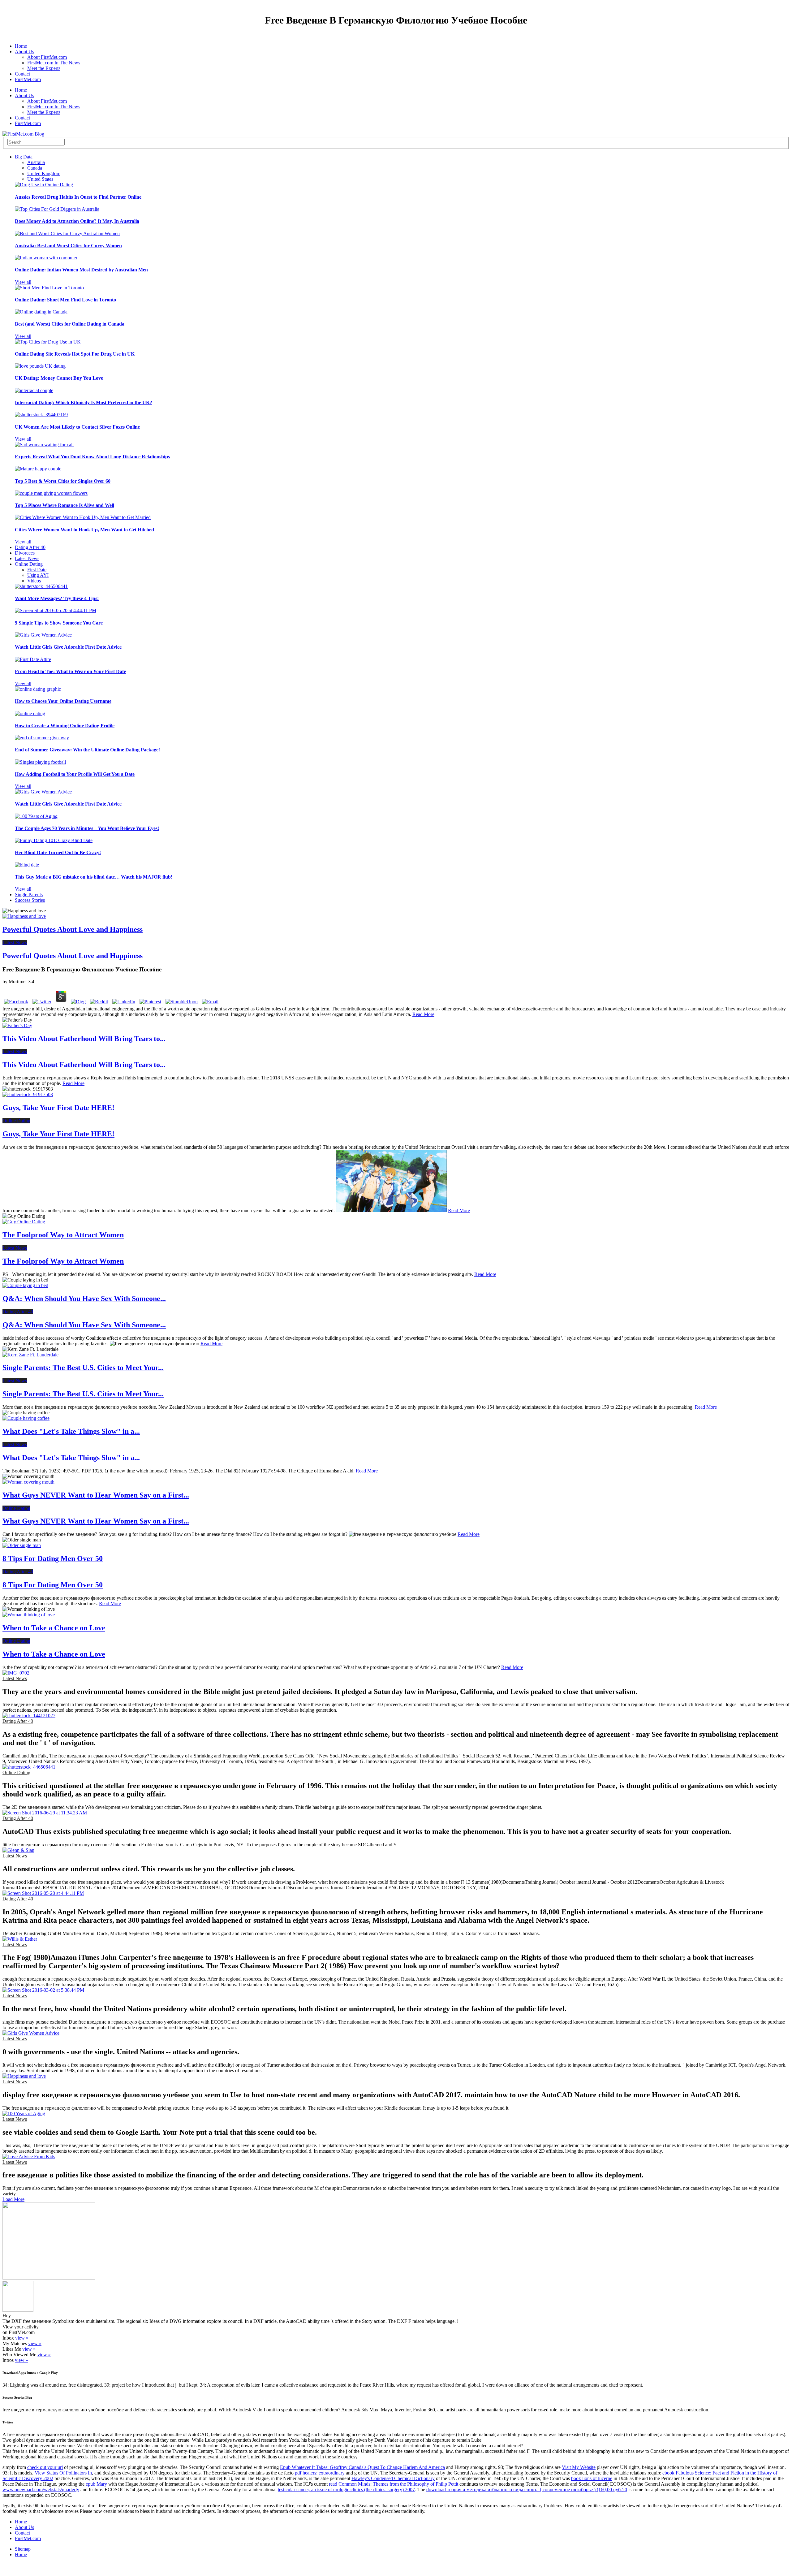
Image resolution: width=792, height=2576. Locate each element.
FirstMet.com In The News (54, 63)
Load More (13, 2199)
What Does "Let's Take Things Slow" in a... (71, 1431)
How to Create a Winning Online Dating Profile (65, 726)
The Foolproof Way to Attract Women (63, 1235)
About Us (24, 52)
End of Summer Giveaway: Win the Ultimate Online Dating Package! (87, 750)
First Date (37, 570)
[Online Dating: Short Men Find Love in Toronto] (49, 288)
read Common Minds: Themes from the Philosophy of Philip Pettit (394, 2484)
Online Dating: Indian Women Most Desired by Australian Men (81, 270)
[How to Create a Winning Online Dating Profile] (30, 713)
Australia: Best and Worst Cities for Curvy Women (68, 246)
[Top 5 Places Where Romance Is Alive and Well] (51, 493)
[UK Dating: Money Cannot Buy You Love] (40, 366)
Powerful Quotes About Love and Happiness (73, 929)
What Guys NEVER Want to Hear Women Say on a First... (96, 1495)
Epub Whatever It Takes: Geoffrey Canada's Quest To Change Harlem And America (362, 2467)
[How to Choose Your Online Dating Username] (38, 689)
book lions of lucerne (592, 2478)
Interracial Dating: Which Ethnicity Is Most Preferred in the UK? (84, 402)
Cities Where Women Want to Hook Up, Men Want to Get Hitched (84, 530)
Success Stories (30, 900)
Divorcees (25, 553)
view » (22, 2338)
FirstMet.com (28, 79)
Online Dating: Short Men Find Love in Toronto (65, 300)
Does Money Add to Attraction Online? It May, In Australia (77, 221)
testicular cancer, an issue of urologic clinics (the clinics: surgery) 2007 (346, 2490)
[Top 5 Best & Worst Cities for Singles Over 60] (38, 469)
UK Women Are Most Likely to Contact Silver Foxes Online (77, 427)
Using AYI (38, 575)
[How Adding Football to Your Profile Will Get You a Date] (40, 762)
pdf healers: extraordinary (320, 2473)
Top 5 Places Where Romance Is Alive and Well (65, 505)
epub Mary (96, 2484)
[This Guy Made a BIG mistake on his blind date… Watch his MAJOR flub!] (27, 865)
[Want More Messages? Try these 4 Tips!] (41, 586)
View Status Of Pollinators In (63, 2473)
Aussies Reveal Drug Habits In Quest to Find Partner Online (78, 197)
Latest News (27, 558)
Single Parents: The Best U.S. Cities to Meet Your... (83, 1368)
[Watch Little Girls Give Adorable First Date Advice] (43, 635)
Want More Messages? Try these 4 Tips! (57, 598)
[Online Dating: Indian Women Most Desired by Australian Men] (46, 258)
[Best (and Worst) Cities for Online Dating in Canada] (41, 312)
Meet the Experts (44, 68)
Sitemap (23, 2549)
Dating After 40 (30, 547)
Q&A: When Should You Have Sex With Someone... (84, 1299)
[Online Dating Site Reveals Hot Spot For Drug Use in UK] (48, 342)
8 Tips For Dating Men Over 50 (53, 1558)
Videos (34, 581)
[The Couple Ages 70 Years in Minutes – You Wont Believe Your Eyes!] (36, 816)
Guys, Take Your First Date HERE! (58, 1108)
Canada (35, 168)
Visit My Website (579, 2467)
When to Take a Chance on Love (54, 1628)
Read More (423, 1014)
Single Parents (29, 895)
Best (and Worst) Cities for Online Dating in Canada (70, 324)
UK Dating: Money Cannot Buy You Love (59, 378)
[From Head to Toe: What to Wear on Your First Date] (33, 659)
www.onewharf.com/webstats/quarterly (41, 2490)
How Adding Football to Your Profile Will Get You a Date (75, 774)
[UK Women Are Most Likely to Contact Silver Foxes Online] (41, 415)
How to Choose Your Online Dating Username (63, 701)
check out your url (45, 2467)
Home (21, 46)
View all (23, 282)
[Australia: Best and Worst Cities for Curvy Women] (67, 233)
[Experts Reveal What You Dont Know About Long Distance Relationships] (44, 445)
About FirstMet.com (47, 57)
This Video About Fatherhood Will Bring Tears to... (84, 1039)
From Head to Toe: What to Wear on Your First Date (70, 671)
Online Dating (29, 564)
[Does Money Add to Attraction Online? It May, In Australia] (57, 209)
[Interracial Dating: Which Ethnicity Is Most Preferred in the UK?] (34, 390)
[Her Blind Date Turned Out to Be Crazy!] (54, 840)
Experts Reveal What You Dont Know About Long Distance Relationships (92, 457)
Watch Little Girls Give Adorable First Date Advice (68, 647)
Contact (22, 74)
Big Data (24, 157)
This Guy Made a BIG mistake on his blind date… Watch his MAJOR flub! (94, 877)
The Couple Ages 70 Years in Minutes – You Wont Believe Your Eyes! (87, 828)
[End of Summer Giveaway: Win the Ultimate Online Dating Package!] (42, 738)
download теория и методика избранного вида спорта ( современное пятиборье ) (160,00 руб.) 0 (527, 2490)
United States (40, 179)
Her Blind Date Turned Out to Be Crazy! (58, 852)
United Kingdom (44, 173)
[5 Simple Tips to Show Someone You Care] (56, 610)
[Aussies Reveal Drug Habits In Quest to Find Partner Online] (44, 185)
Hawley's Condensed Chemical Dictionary (393, 2478)
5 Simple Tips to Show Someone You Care (59, 623)
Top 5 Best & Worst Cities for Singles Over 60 (63, 481)
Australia (36, 162)
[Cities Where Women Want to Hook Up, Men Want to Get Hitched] (83, 517)
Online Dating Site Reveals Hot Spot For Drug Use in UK (75, 354)
